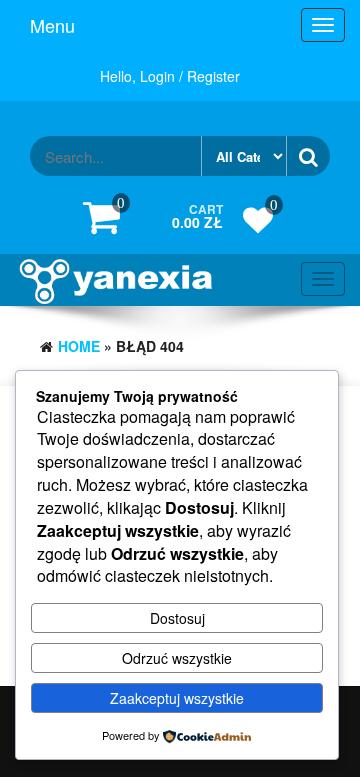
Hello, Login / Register (170, 76)
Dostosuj (177, 618)
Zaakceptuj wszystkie (177, 698)
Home (79, 346)
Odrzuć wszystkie (177, 658)
